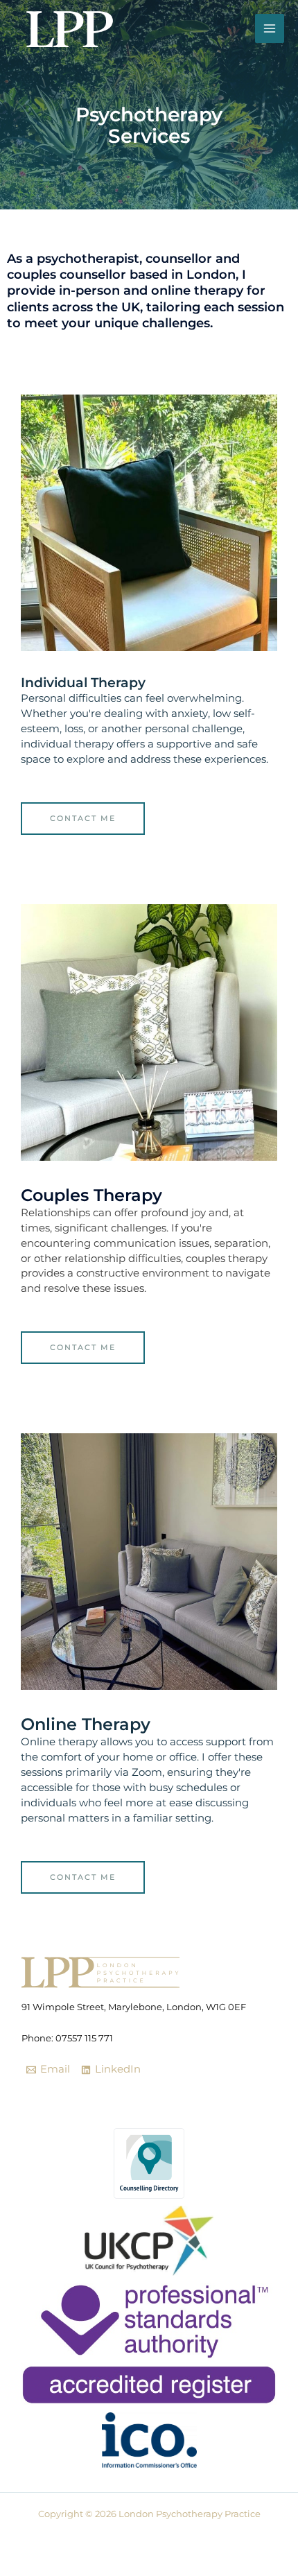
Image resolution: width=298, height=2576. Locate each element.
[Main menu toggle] (270, 28)
